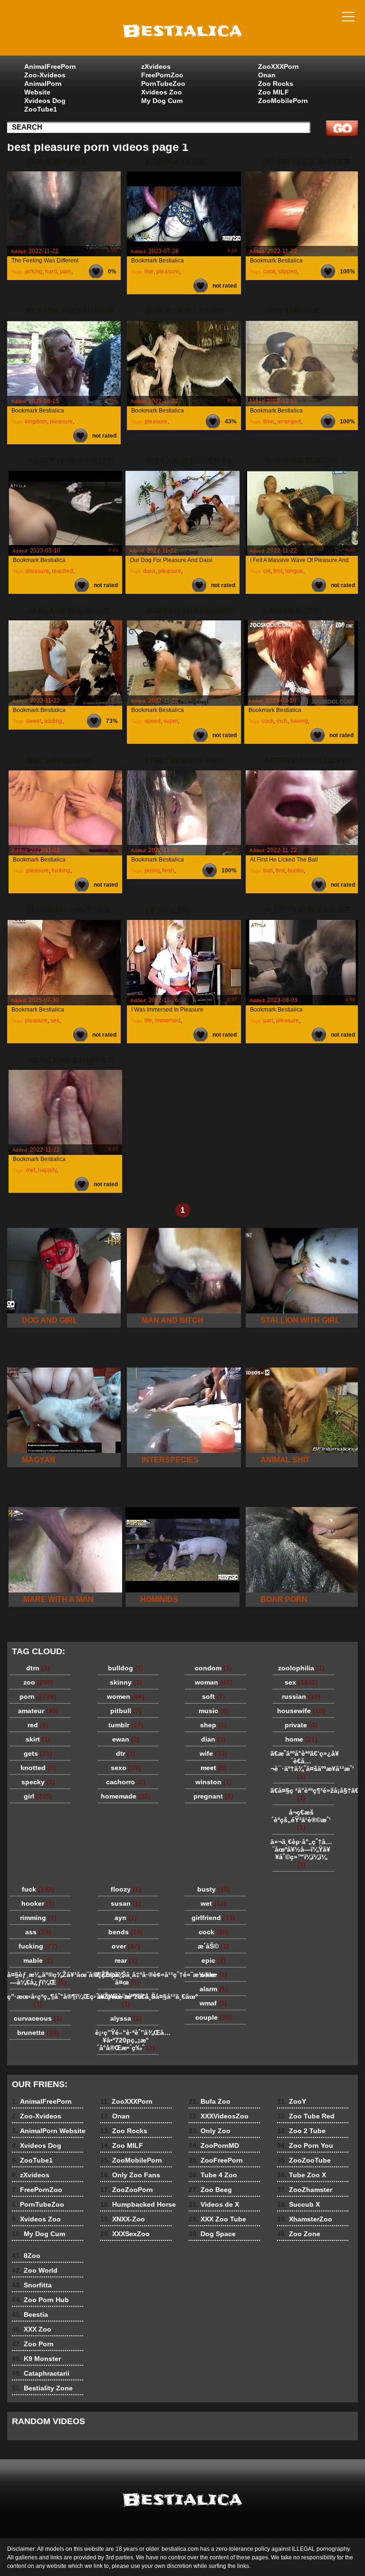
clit (267, 571)
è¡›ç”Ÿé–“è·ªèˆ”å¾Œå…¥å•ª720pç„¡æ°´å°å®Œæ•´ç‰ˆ (128, 2040)
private (301, 1725)
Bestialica (182, 30)
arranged (289, 422)
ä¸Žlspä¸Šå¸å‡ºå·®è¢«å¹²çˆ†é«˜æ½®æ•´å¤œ (128, 1978)
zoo (38, 1682)
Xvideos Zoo (162, 92)
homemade (126, 1796)
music (214, 1711)
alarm (214, 1989)
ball (268, 871)
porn (38, 1696)
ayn (126, 1918)
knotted (38, 1768)
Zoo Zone (299, 2234)
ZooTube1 (41, 109)
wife (213, 1753)
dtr (126, 1753)
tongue (294, 571)
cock (269, 272)
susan (126, 1903)
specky (38, 1782)
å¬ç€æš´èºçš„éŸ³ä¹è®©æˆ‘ (301, 1820)
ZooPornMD (214, 2145)
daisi (149, 571)
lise (149, 272)
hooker (38, 1903)
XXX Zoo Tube (217, 2219)
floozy (126, 1889)
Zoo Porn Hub (40, 2300)
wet (213, 1903)
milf (31, 1170)
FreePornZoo (162, 75)
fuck (38, 1889)
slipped (288, 272)
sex (55, 1021)
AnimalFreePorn (50, 66)
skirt (38, 1739)
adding (53, 721)
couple (214, 2017)
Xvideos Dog (45, 101)
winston (214, 1782)
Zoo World (35, 2270)
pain (66, 272)
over (126, 1946)
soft (214, 1696)
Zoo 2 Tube (301, 2131)
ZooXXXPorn (279, 66)
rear (126, 1960)
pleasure (168, 272)
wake (214, 1975)
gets (38, 1753)
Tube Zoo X (302, 2175)
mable (38, 1960)
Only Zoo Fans (130, 2175)
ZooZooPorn (127, 2190)
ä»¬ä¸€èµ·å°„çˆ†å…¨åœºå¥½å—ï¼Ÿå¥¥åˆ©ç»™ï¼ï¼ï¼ (301, 1853)
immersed (168, 1021)
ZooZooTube (304, 2160)
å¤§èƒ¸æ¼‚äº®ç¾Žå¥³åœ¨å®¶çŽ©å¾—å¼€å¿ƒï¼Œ (40, 1978)
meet (214, 1768)
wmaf (213, 2003)
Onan (267, 75)
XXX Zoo (32, 2329)
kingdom (36, 422)
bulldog (126, 1668)
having (299, 721)
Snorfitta (32, 2285)
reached (62, 571)
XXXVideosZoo (219, 2116)
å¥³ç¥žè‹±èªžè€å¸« (126, 2000)
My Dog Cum (162, 101)
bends (126, 1932)
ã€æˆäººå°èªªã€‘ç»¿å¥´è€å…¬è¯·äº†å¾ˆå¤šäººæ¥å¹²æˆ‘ (304, 1765)
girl (38, 1796)
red (38, 1725)
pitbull (126, 1711)
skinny (126, 1682)
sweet (34, 721)
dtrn (38, 1668)
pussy (152, 871)
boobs (296, 871)
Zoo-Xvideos (45, 75)
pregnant (213, 1796)
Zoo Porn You (305, 2145)
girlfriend (213, 1918)
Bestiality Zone (42, 2388)
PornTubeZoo (163, 84)
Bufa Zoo (210, 2101)
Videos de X (214, 2204)
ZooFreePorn (216, 2160)
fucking (61, 871)
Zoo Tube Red (306, 2116)
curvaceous (38, 2018)
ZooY (292, 2101)
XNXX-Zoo (123, 2219)
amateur (38, 1711)
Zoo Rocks (276, 84)
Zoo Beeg (210, 2190)
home (301, 1739)
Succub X (298, 2204)
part (268, 1021)
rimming (38, 1918)
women (126, 1696)
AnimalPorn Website (43, 88)
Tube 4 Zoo (213, 2175)
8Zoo (26, 2256)
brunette (38, 2033)
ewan (126, 1739)
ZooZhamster (305, 2190)
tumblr (126, 1725)
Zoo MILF (274, 92)
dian (213, 1739)
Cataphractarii (41, 2373)
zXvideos (156, 66)
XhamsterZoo (305, 2219)
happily (47, 1170)
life (148, 1021)
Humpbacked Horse (138, 2204)
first (278, 571)
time (269, 422)
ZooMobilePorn (283, 101)
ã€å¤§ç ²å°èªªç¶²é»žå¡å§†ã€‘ (304, 1794)
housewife (301, 1711)
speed (153, 721)
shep (213, 1725)
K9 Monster (36, 2359)
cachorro (126, 1782)
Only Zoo (210, 2131)
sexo (126, 1768)
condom (213, 1668)
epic (214, 1960)
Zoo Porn (33, 2344)
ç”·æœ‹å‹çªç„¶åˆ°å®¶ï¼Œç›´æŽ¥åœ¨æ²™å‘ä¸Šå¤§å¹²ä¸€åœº (40, 2000)
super (171, 721)
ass (38, 1932)
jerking (34, 272)
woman (214, 1682)
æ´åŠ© (213, 1946)
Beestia (30, 2314)
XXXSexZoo (125, 2234)
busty (214, 1889)
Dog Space (212, 2234)
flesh (168, 871)
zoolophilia (301, 1668)
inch (282, 721)
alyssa (126, 2018)
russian (301, 1696)
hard (51, 272)
